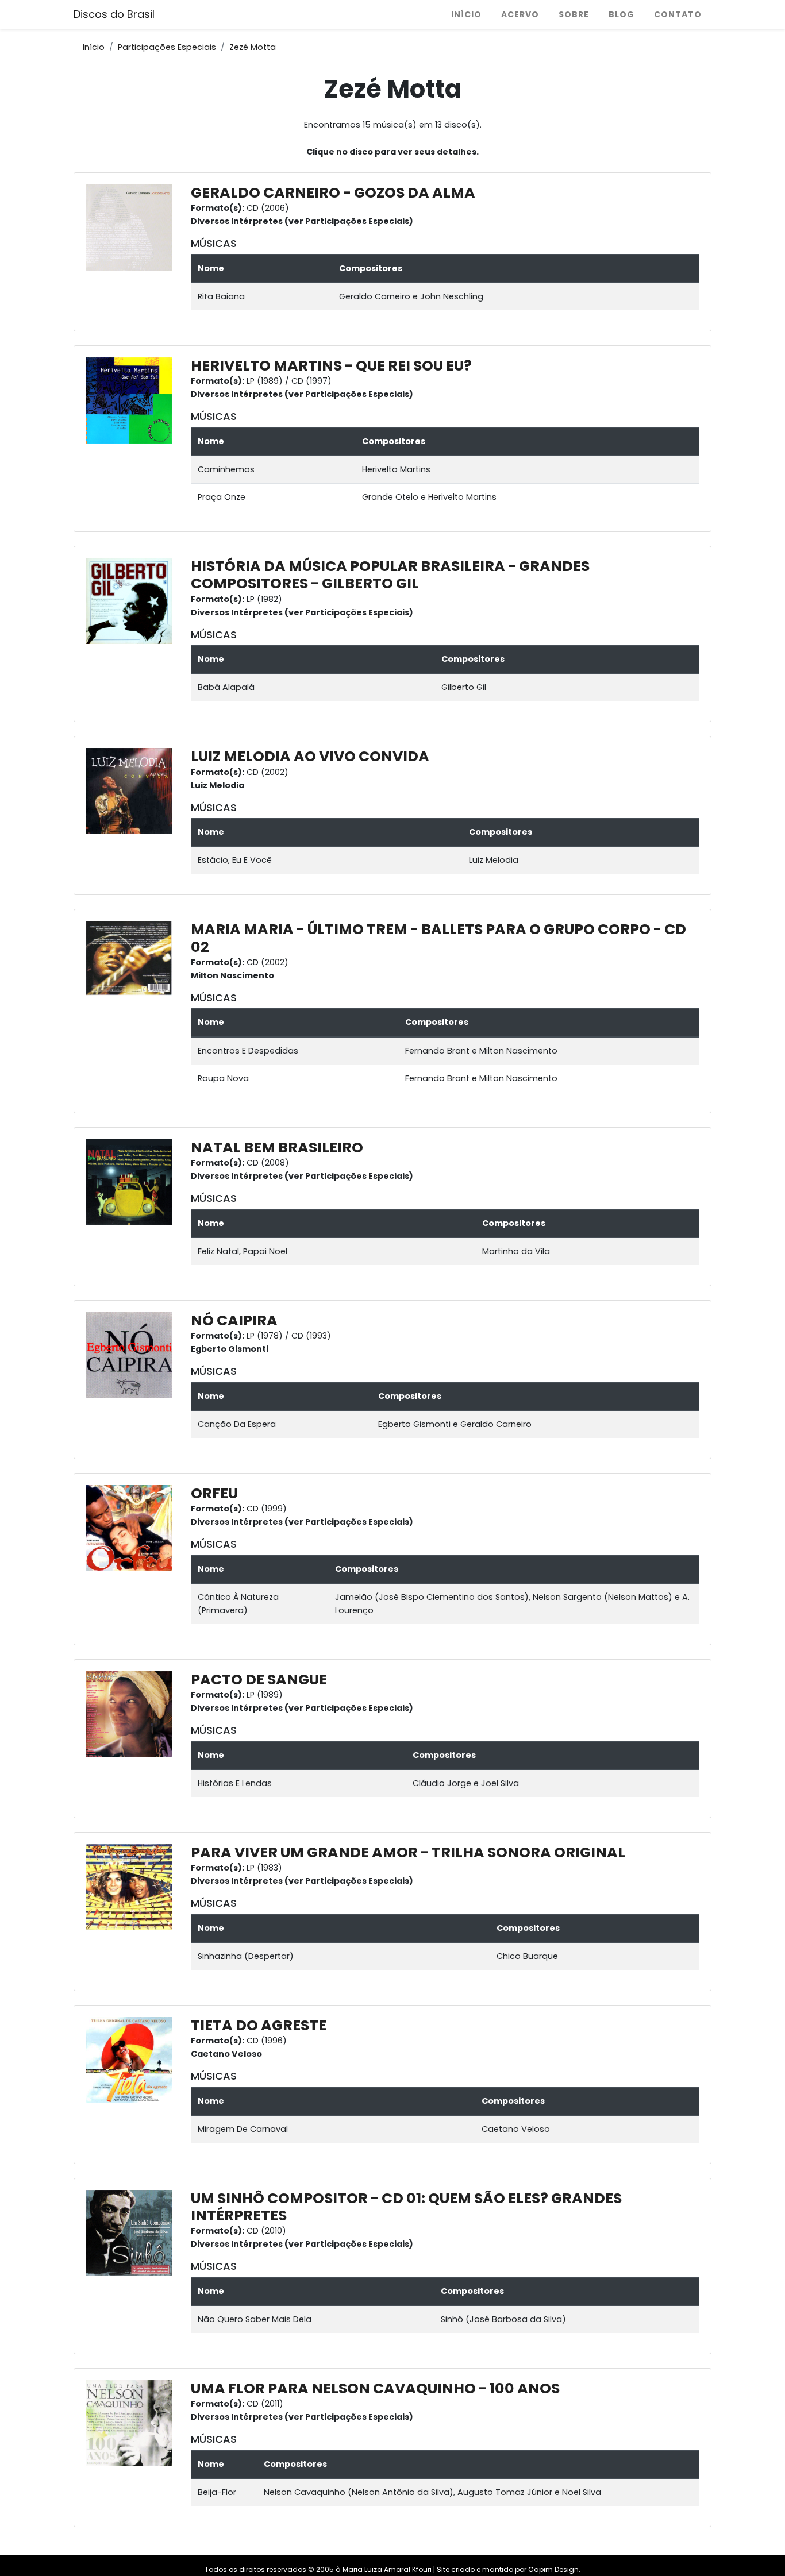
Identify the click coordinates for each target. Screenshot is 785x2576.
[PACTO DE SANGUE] (132, 1714)
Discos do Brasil (114, 14)
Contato (678, 14)
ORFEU (214, 1493)
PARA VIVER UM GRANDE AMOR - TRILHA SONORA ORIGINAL (408, 1852)
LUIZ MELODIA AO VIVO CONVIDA (310, 756)
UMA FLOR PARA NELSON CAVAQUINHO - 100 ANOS (375, 2388)
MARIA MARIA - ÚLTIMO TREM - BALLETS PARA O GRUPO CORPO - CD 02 (438, 938)
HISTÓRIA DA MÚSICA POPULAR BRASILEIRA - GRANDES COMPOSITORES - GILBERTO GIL (390, 575)
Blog (622, 14)
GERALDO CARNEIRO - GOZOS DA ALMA (333, 193)
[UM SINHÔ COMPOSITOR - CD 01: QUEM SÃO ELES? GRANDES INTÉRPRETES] (132, 2232)
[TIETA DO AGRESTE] (132, 2060)
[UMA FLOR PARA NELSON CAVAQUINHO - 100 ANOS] (132, 2423)
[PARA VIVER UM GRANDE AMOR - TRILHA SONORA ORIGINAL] (132, 1887)
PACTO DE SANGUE (259, 1680)
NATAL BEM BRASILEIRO (277, 1148)
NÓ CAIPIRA (234, 1320)
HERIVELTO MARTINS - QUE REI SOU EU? (331, 366)
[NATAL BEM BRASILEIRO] (132, 1182)
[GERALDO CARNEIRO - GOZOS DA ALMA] (132, 227)
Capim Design (553, 2569)
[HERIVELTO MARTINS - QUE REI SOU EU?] (132, 400)
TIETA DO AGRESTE (259, 2025)
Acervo (520, 14)
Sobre (574, 14)
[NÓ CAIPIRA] (132, 1355)
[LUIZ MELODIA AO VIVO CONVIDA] (132, 790)
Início (466, 14)
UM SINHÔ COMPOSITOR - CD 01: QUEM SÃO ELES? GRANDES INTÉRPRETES (406, 2207)
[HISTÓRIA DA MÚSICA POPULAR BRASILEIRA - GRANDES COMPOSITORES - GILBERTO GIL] (132, 600)
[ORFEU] (132, 1528)
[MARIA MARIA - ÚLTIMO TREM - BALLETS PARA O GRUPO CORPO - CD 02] (132, 958)
